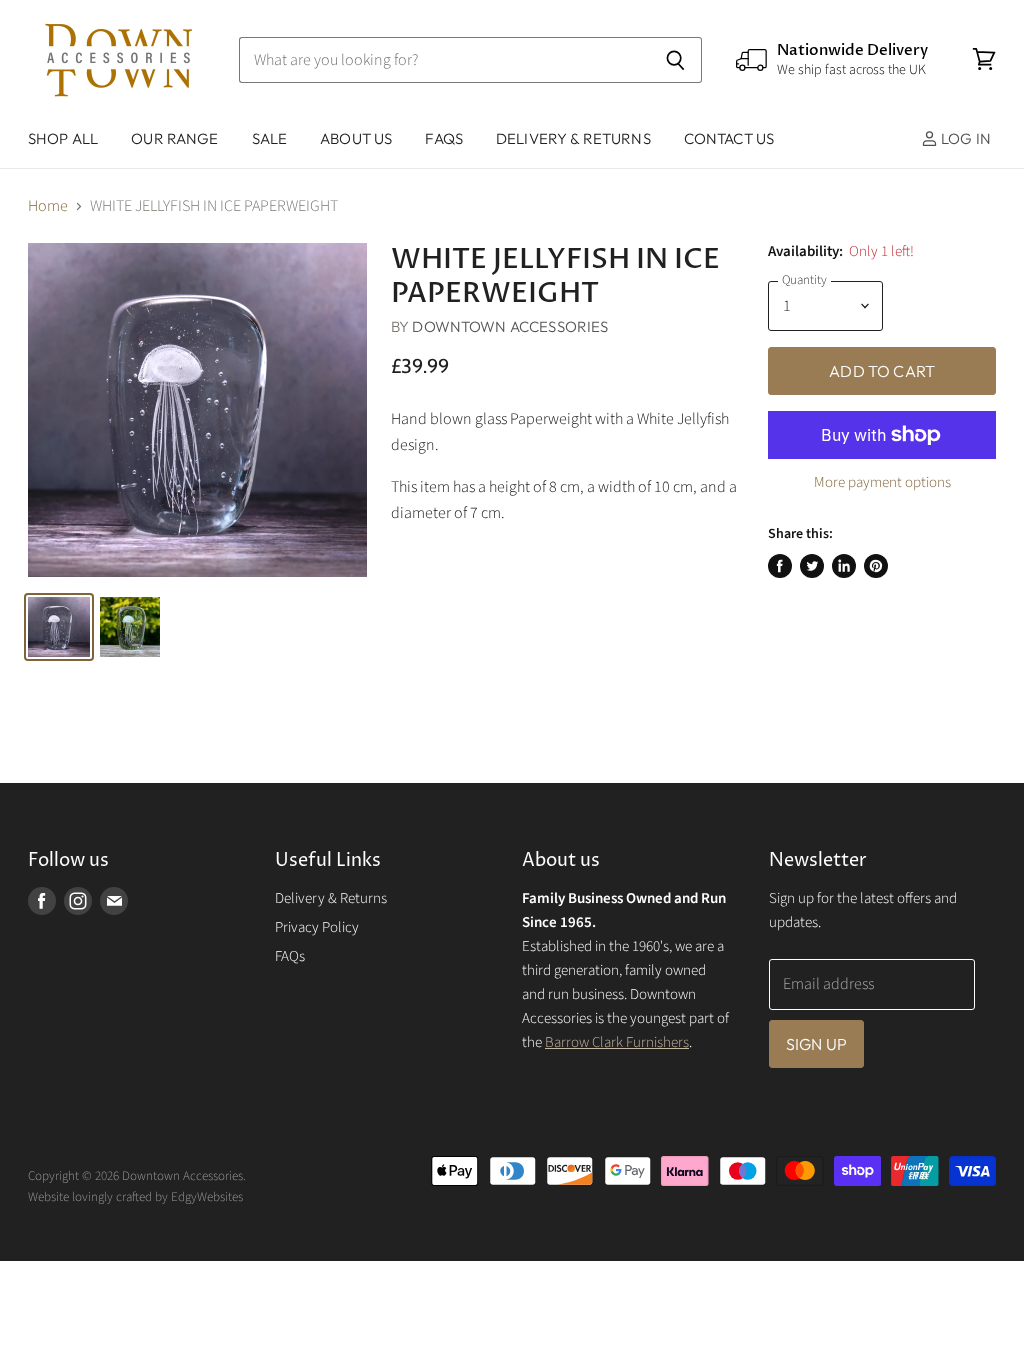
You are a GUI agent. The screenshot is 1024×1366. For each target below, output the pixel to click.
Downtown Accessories (510, 326)
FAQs (444, 138)
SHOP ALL (63, 138)
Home (48, 206)
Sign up (816, 1044)
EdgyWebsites (207, 1197)
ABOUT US (356, 138)
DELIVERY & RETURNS (573, 138)
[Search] (675, 60)
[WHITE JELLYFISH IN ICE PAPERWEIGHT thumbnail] (59, 627)
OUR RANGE (174, 138)
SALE (270, 138)
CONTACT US (729, 138)
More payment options (882, 482)
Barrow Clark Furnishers (617, 1042)
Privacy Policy (317, 927)
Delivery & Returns (331, 898)
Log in (964, 138)
